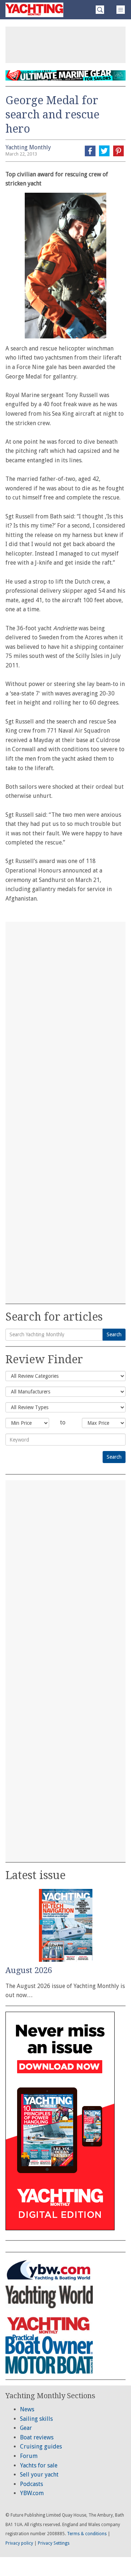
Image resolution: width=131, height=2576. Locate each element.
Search (114, 1334)
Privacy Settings (54, 2543)
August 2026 (29, 1970)
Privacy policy (19, 2543)
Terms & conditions (87, 2534)
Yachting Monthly (28, 147)
